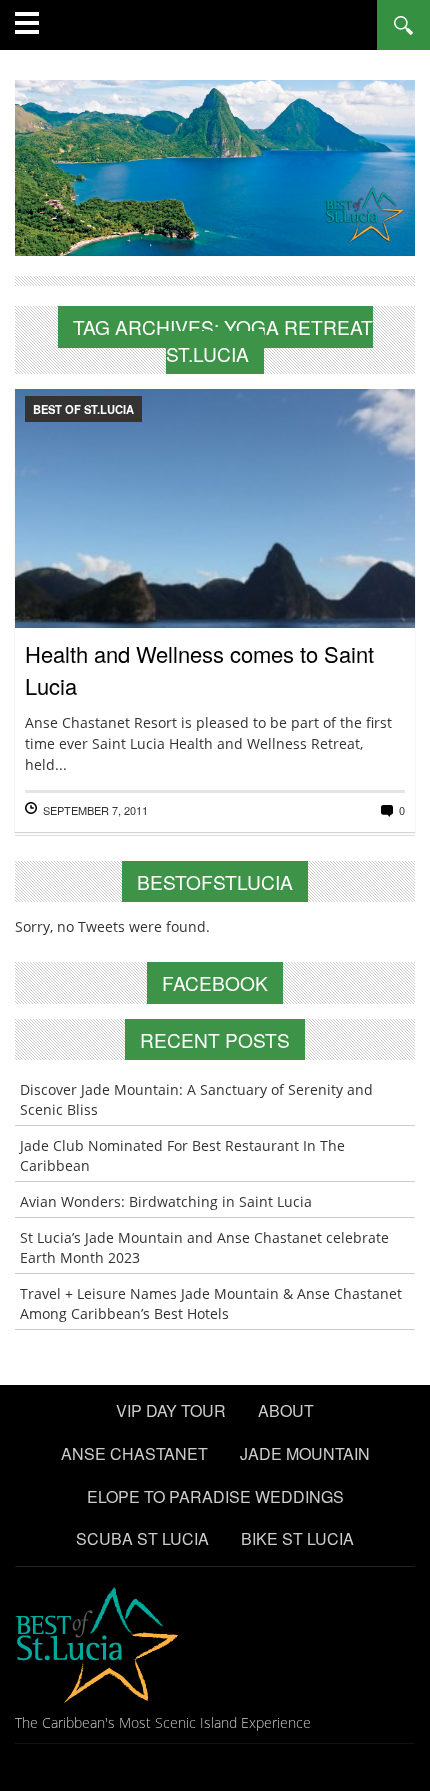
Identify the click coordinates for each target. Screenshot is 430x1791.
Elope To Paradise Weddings (215, 1496)
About (286, 1410)
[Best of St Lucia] (215, 165)
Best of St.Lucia (83, 409)
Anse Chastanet (134, 1453)
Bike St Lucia (297, 1538)
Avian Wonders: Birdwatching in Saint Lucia (166, 1201)
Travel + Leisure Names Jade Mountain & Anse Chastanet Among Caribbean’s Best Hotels (211, 1303)
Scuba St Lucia (142, 1538)
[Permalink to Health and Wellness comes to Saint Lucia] (215, 569)
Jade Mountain (305, 1453)
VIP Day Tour (171, 1410)
